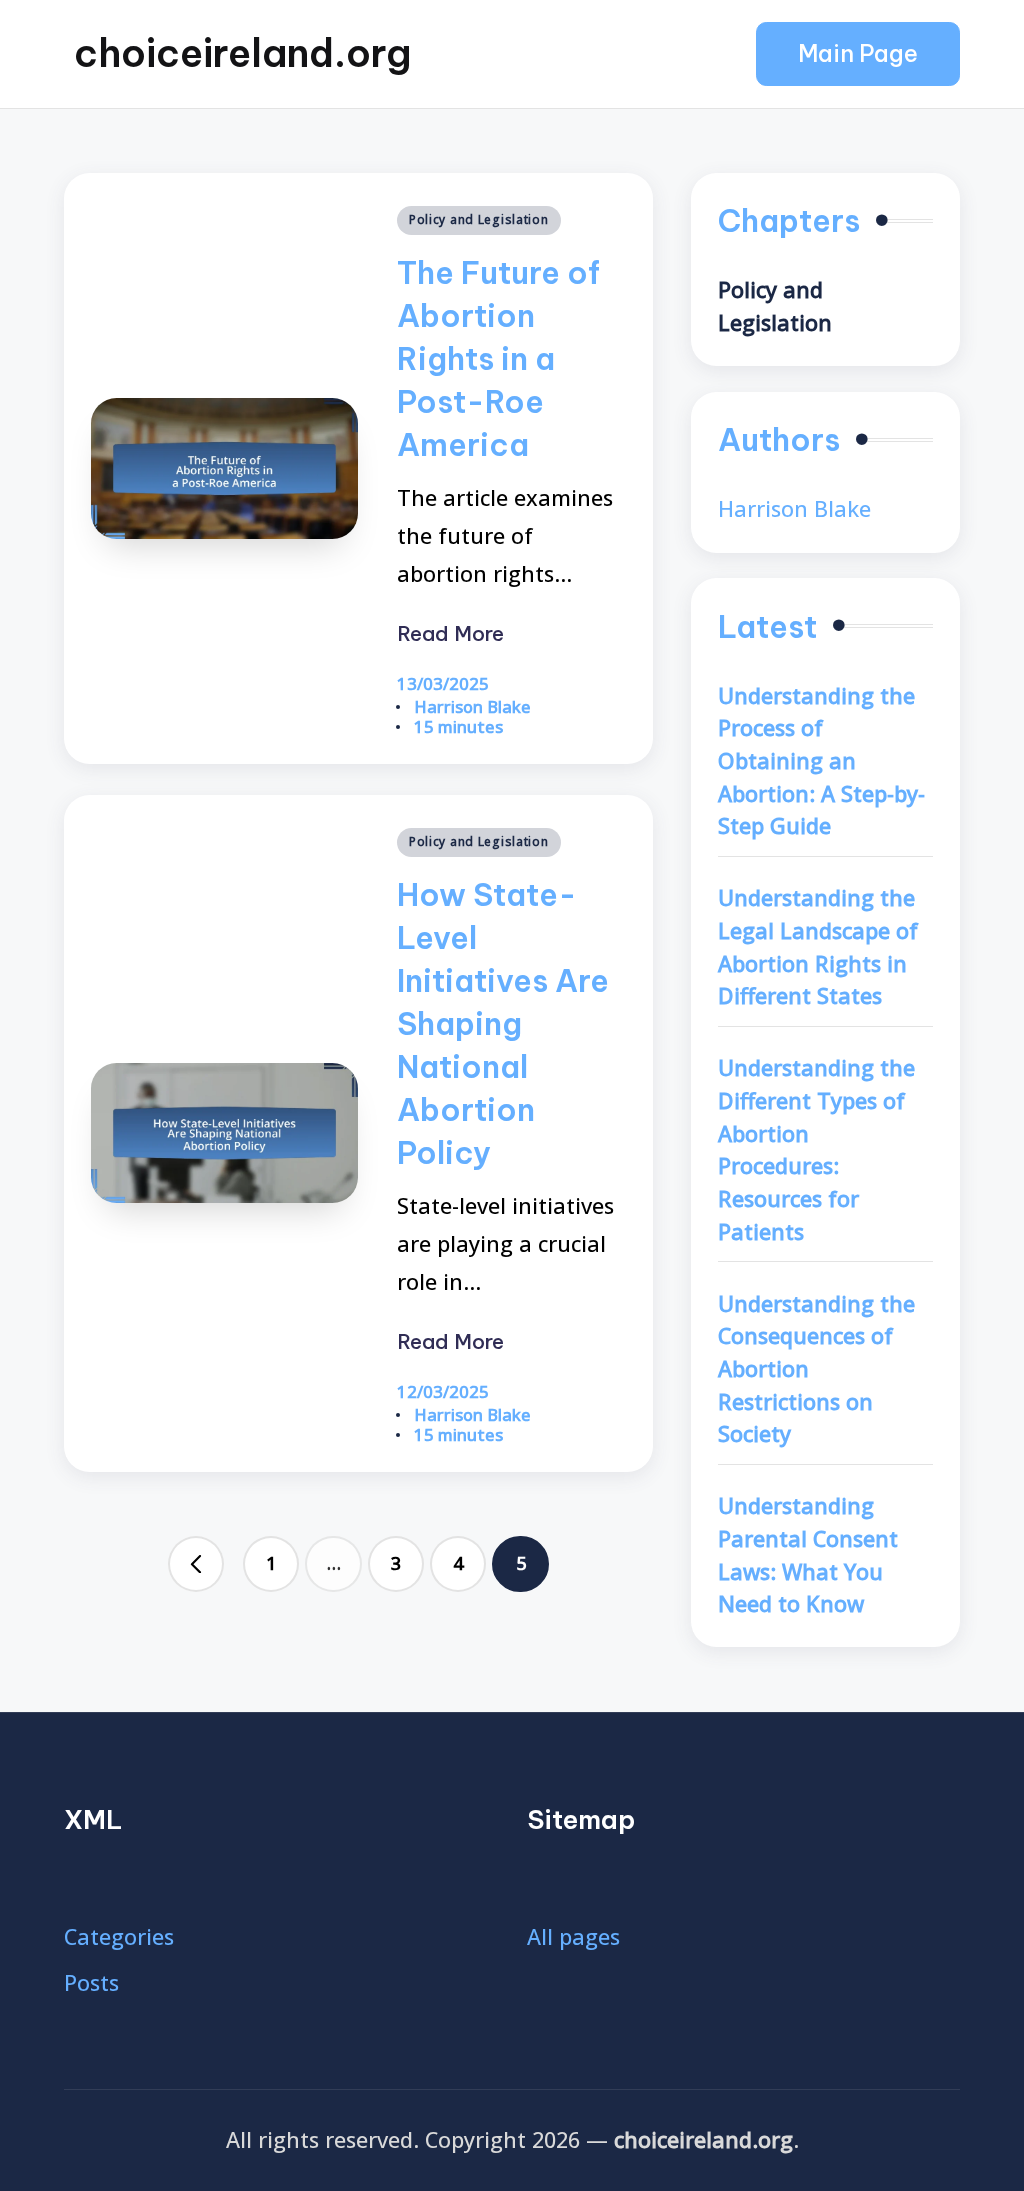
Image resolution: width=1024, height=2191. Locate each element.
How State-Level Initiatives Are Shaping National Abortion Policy (503, 1023)
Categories (119, 1936)
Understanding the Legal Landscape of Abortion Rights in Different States (818, 946)
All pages (573, 1936)
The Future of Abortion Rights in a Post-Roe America (498, 358)
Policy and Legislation (479, 219)
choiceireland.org (242, 53)
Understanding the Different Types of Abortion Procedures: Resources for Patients (816, 1149)
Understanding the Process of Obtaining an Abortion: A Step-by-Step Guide (821, 761)
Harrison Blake (794, 508)
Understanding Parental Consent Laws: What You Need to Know (808, 1554)
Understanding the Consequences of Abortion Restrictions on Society (816, 1369)
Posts (91, 1982)
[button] (858, 54)
